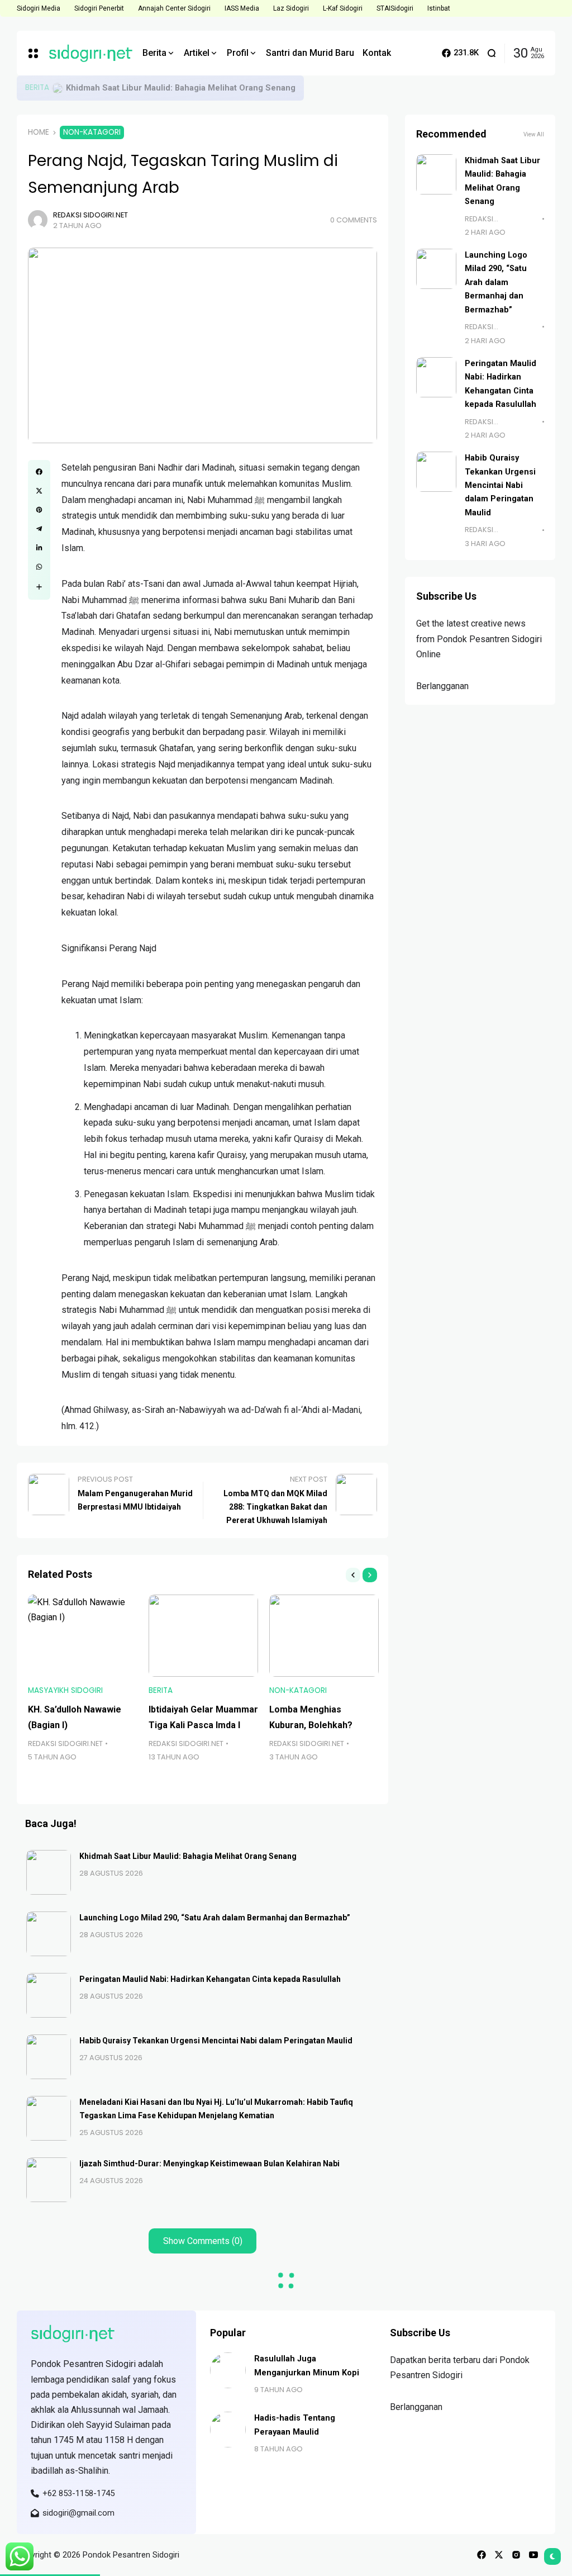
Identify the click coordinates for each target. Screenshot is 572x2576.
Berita (37, 87)
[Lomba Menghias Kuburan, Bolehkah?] (324, 1636)
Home (39, 132)
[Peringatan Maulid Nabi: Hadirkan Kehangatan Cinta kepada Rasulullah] (49, 1995)
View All (534, 134)
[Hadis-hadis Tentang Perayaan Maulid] (228, 2430)
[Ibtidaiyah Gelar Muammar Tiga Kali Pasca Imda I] (203, 1636)
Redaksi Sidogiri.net (90, 215)
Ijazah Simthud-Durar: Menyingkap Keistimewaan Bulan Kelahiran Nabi (209, 2164)
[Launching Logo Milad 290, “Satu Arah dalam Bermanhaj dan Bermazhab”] (49, 1934)
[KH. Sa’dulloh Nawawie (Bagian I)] (83, 1636)
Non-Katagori (92, 132)
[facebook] (482, 2555)
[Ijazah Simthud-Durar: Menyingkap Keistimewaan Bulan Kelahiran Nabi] (49, 2180)
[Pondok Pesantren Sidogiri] (87, 53)
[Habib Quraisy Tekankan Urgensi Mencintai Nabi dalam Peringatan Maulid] (49, 2057)
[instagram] (516, 2555)
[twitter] (499, 2555)
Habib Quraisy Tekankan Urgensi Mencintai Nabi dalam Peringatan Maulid (216, 2041)
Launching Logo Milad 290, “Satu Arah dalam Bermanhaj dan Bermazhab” (215, 1918)
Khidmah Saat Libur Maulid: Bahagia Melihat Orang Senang (181, 88)
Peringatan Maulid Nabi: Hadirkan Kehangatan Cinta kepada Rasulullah (210, 1979)
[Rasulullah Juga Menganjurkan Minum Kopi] (228, 2370)
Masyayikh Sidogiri (65, 1690)
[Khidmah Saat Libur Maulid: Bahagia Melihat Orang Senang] (58, 88)
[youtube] (533, 2555)
